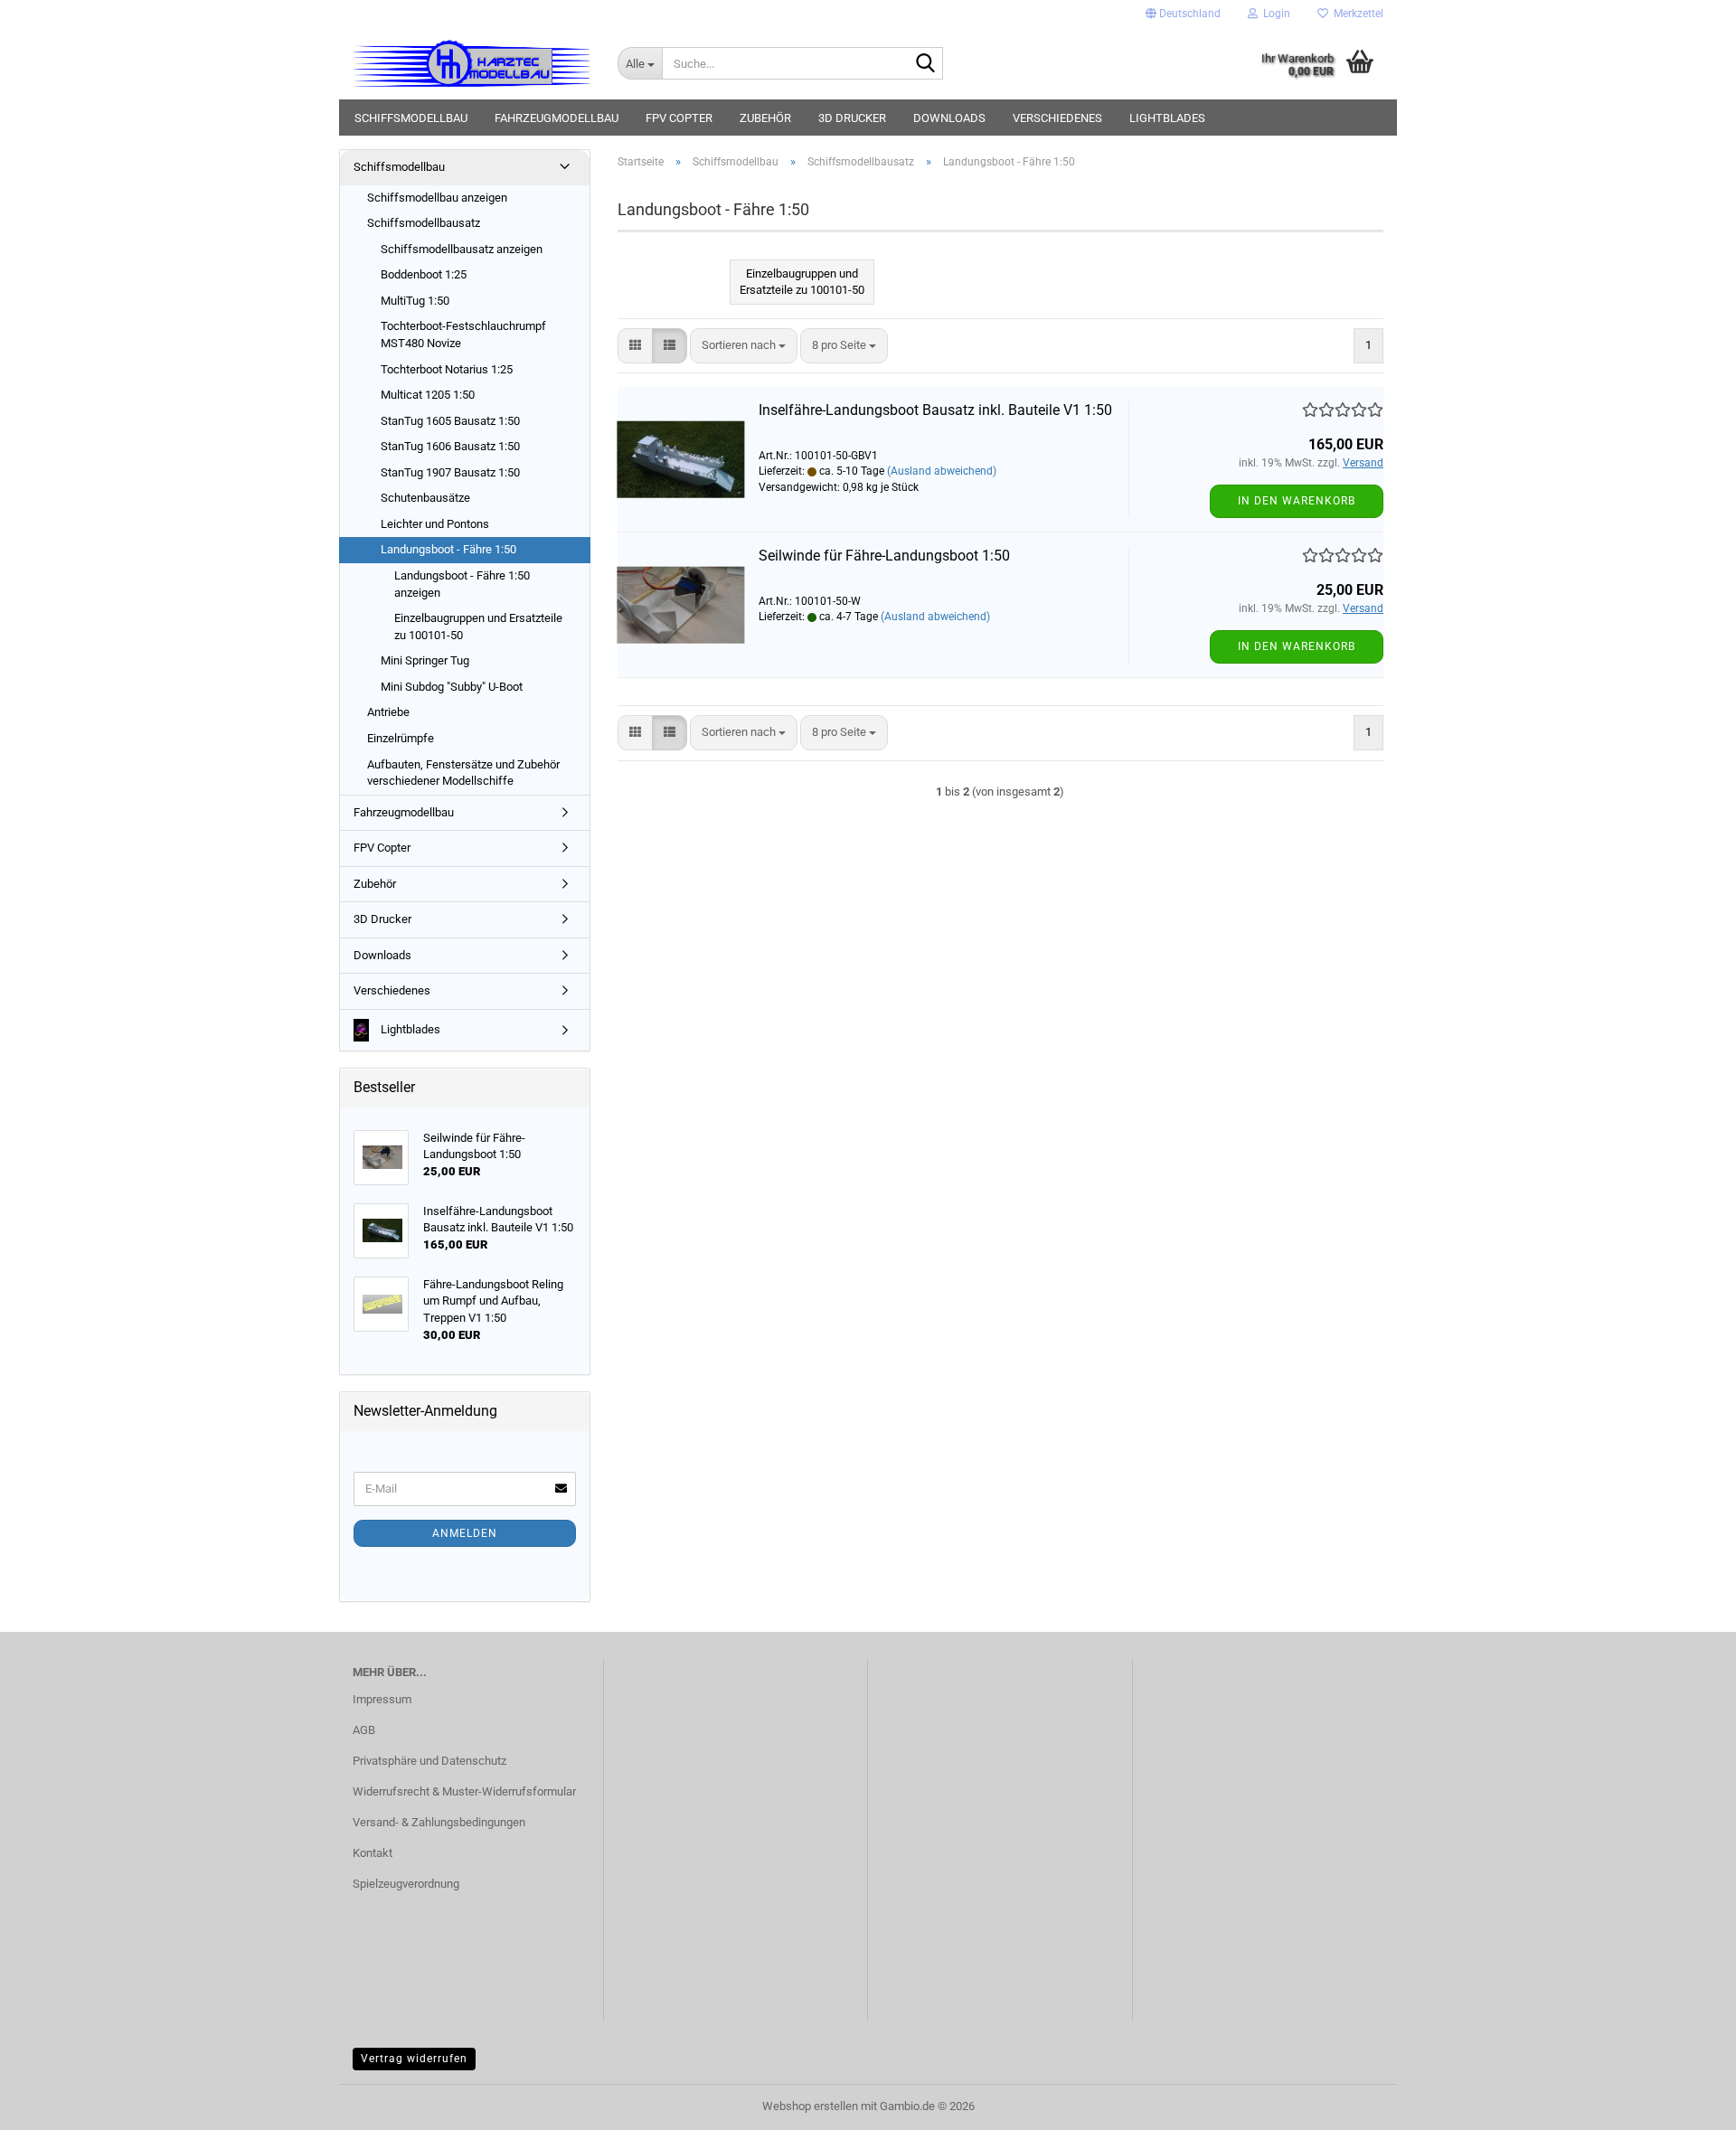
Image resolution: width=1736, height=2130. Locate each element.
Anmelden (465, 1533)
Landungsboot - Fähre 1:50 (448, 549)
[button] (1183, 14)
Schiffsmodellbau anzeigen (437, 198)
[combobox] (744, 346)
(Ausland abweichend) (942, 471)
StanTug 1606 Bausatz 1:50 (450, 446)
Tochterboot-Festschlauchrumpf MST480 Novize (463, 335)
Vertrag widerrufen (414, 2059)
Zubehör (765, 118)
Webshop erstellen (810, 2106)
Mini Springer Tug (425, 660)
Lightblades (1167, 118)
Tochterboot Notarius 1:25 (447, 369)
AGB (364, 1730)
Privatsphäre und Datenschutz (429, 1761)
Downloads (949, 118)
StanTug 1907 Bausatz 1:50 (450, 472)
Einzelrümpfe (401, 738)
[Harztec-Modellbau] (472, 63)
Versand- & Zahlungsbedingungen (439, 1822)
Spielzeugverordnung (406, 1884)
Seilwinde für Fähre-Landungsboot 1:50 (884, 556)
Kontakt (373, 1853)
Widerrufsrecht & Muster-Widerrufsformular (464, 1791)
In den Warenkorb (1297, 501)
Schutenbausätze (425, 498)
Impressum (382, 1699)
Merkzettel (1356, 14)
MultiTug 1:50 (415, 301)
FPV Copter (679, 118)
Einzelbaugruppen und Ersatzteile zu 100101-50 (478, 627)
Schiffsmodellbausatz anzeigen (462, 249)
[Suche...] (926, 64)
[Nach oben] (1686, 2103)
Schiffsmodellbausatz (424, 223)
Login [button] (1274, 14)
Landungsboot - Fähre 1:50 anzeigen (462, 584)
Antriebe (388, 712)
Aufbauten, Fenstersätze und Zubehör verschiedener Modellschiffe (463, 773)
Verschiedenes (1057, 118)
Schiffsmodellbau (411, 118)
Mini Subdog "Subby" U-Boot (452, 687)
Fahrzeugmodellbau (557, 118)
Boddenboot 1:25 (424, 274)
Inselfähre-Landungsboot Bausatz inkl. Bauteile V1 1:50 (935, 410)
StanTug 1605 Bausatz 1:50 (450, 421)
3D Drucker (852, 118)
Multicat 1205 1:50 (428, 395)
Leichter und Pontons (435, 524)
